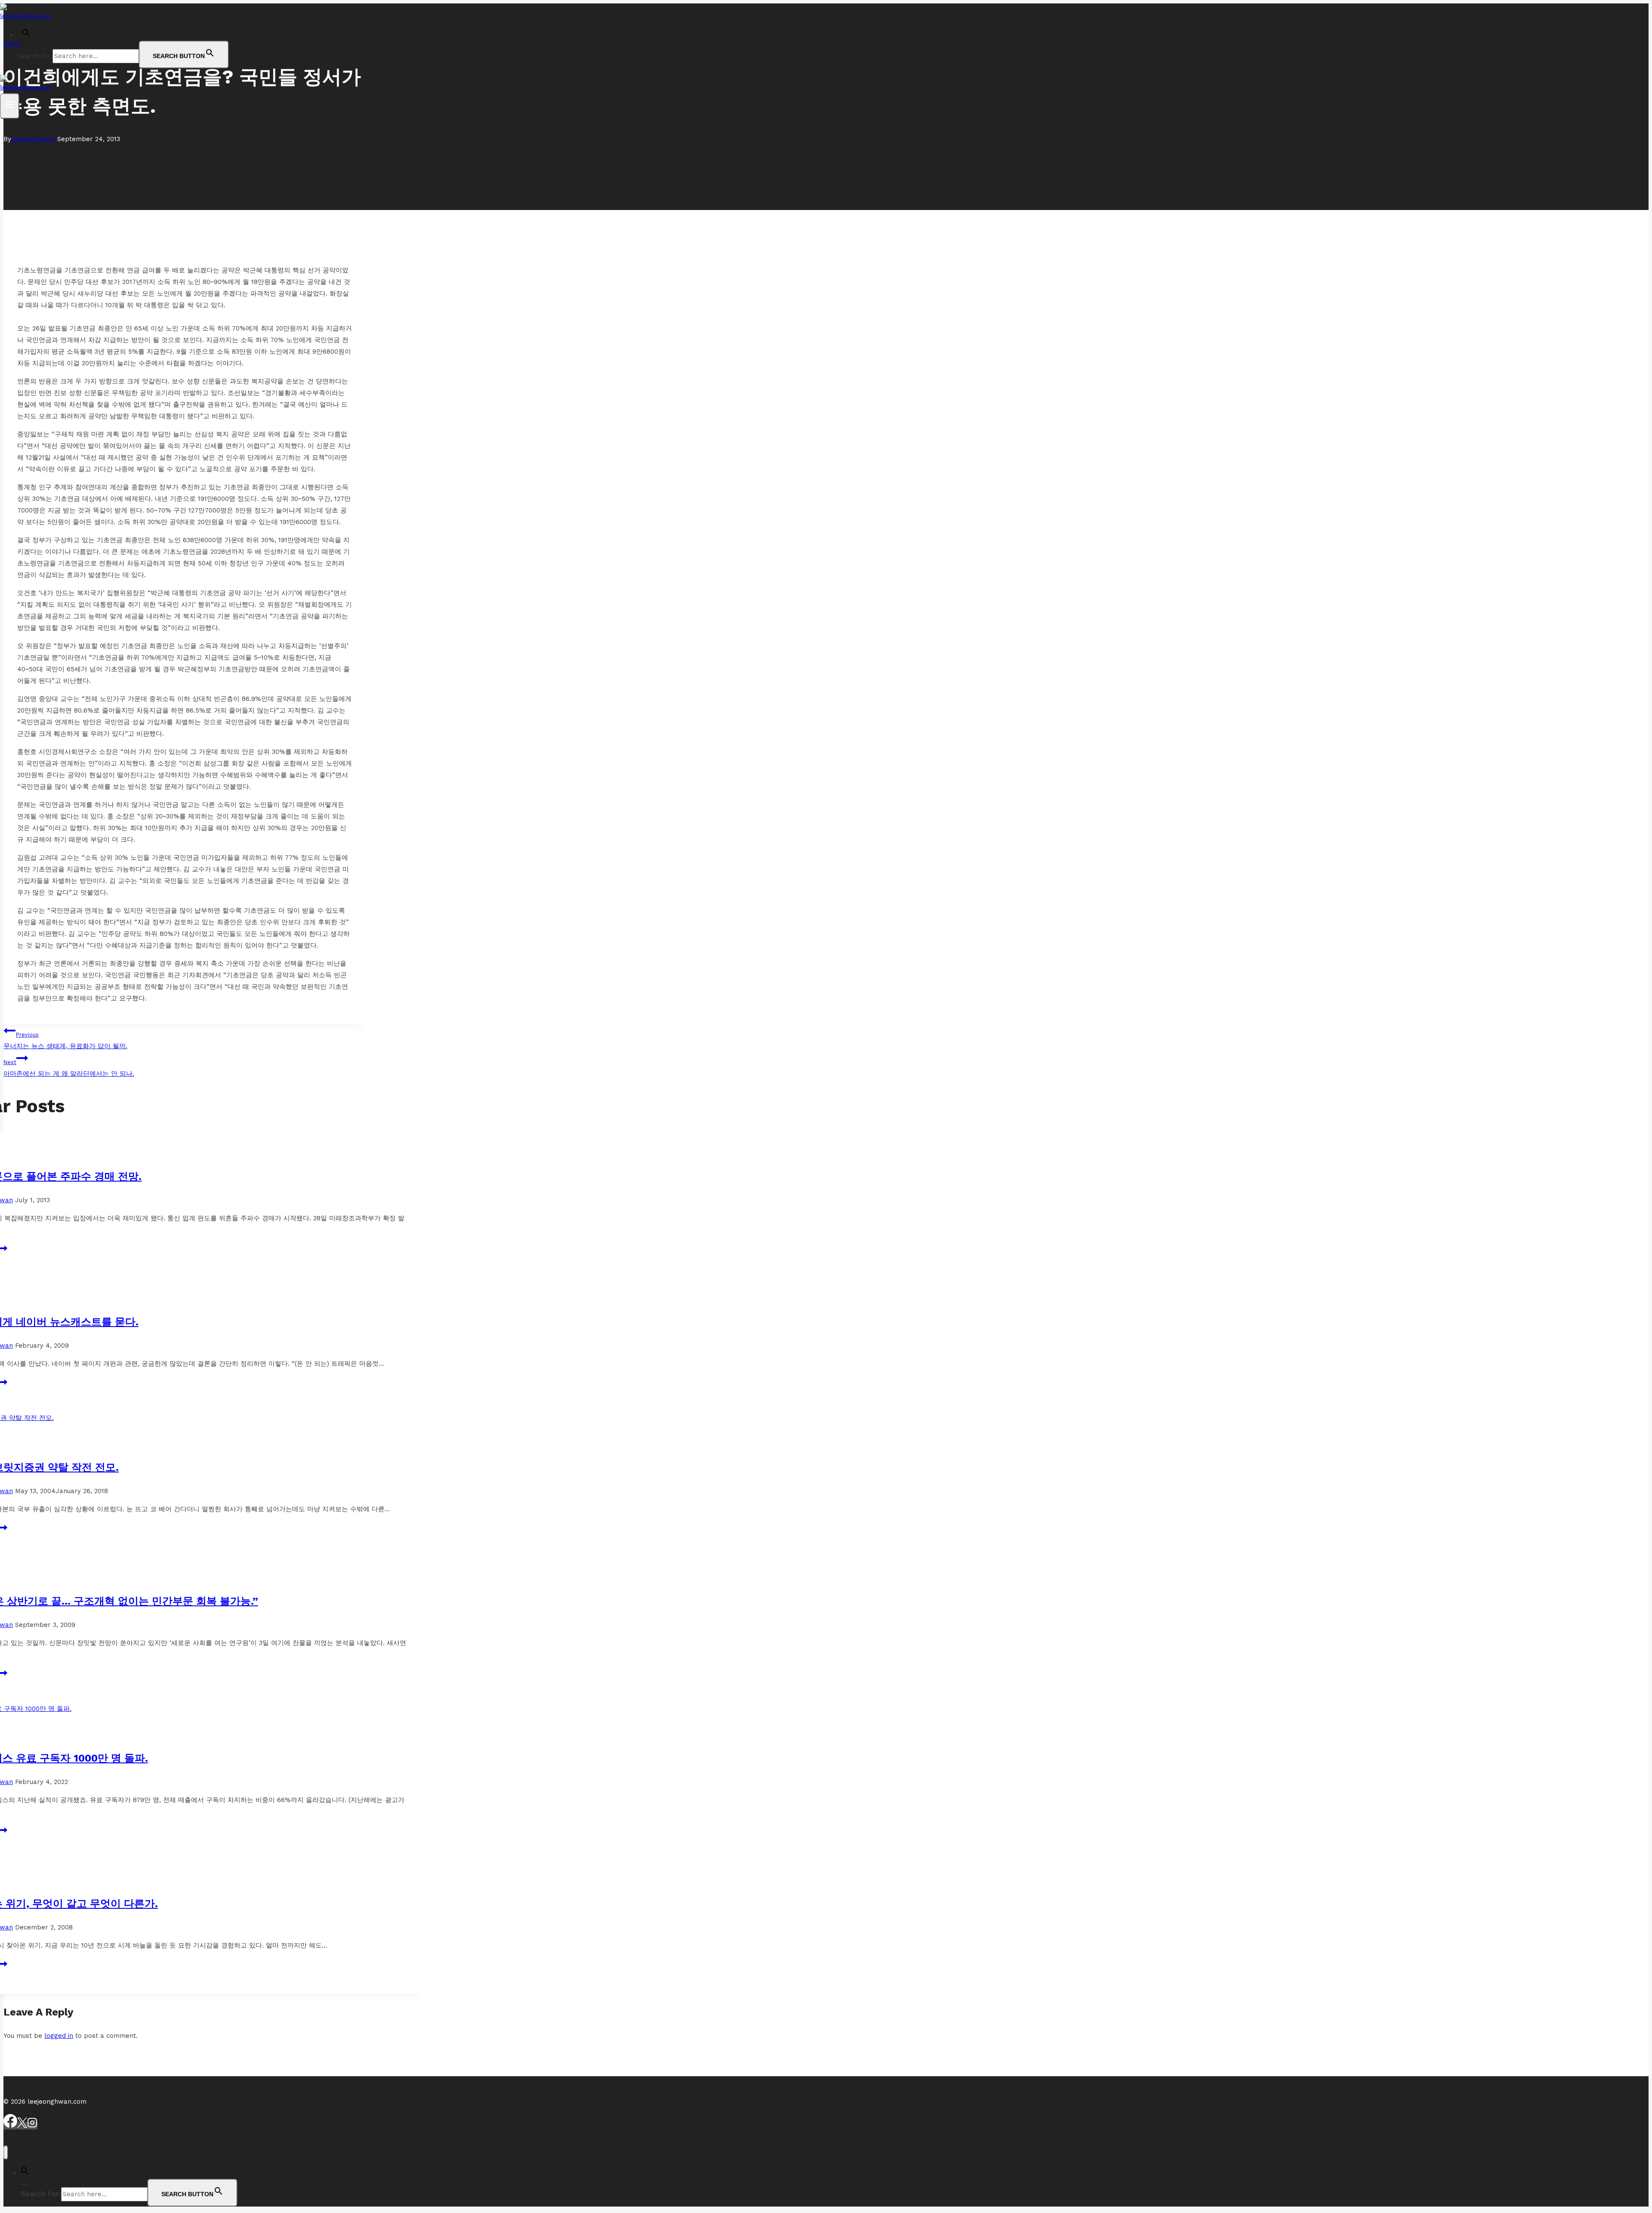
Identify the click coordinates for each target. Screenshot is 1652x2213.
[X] (22, 2126)
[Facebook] (10, 2126)
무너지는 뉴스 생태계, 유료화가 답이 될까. (65, 1041)
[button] (26, 35)
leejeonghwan (33, 139)
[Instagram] (32, 2126)
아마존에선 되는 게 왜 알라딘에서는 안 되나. (69, 1068)
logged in (59, 2036)
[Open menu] (10, 106)
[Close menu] (6, 2153)
